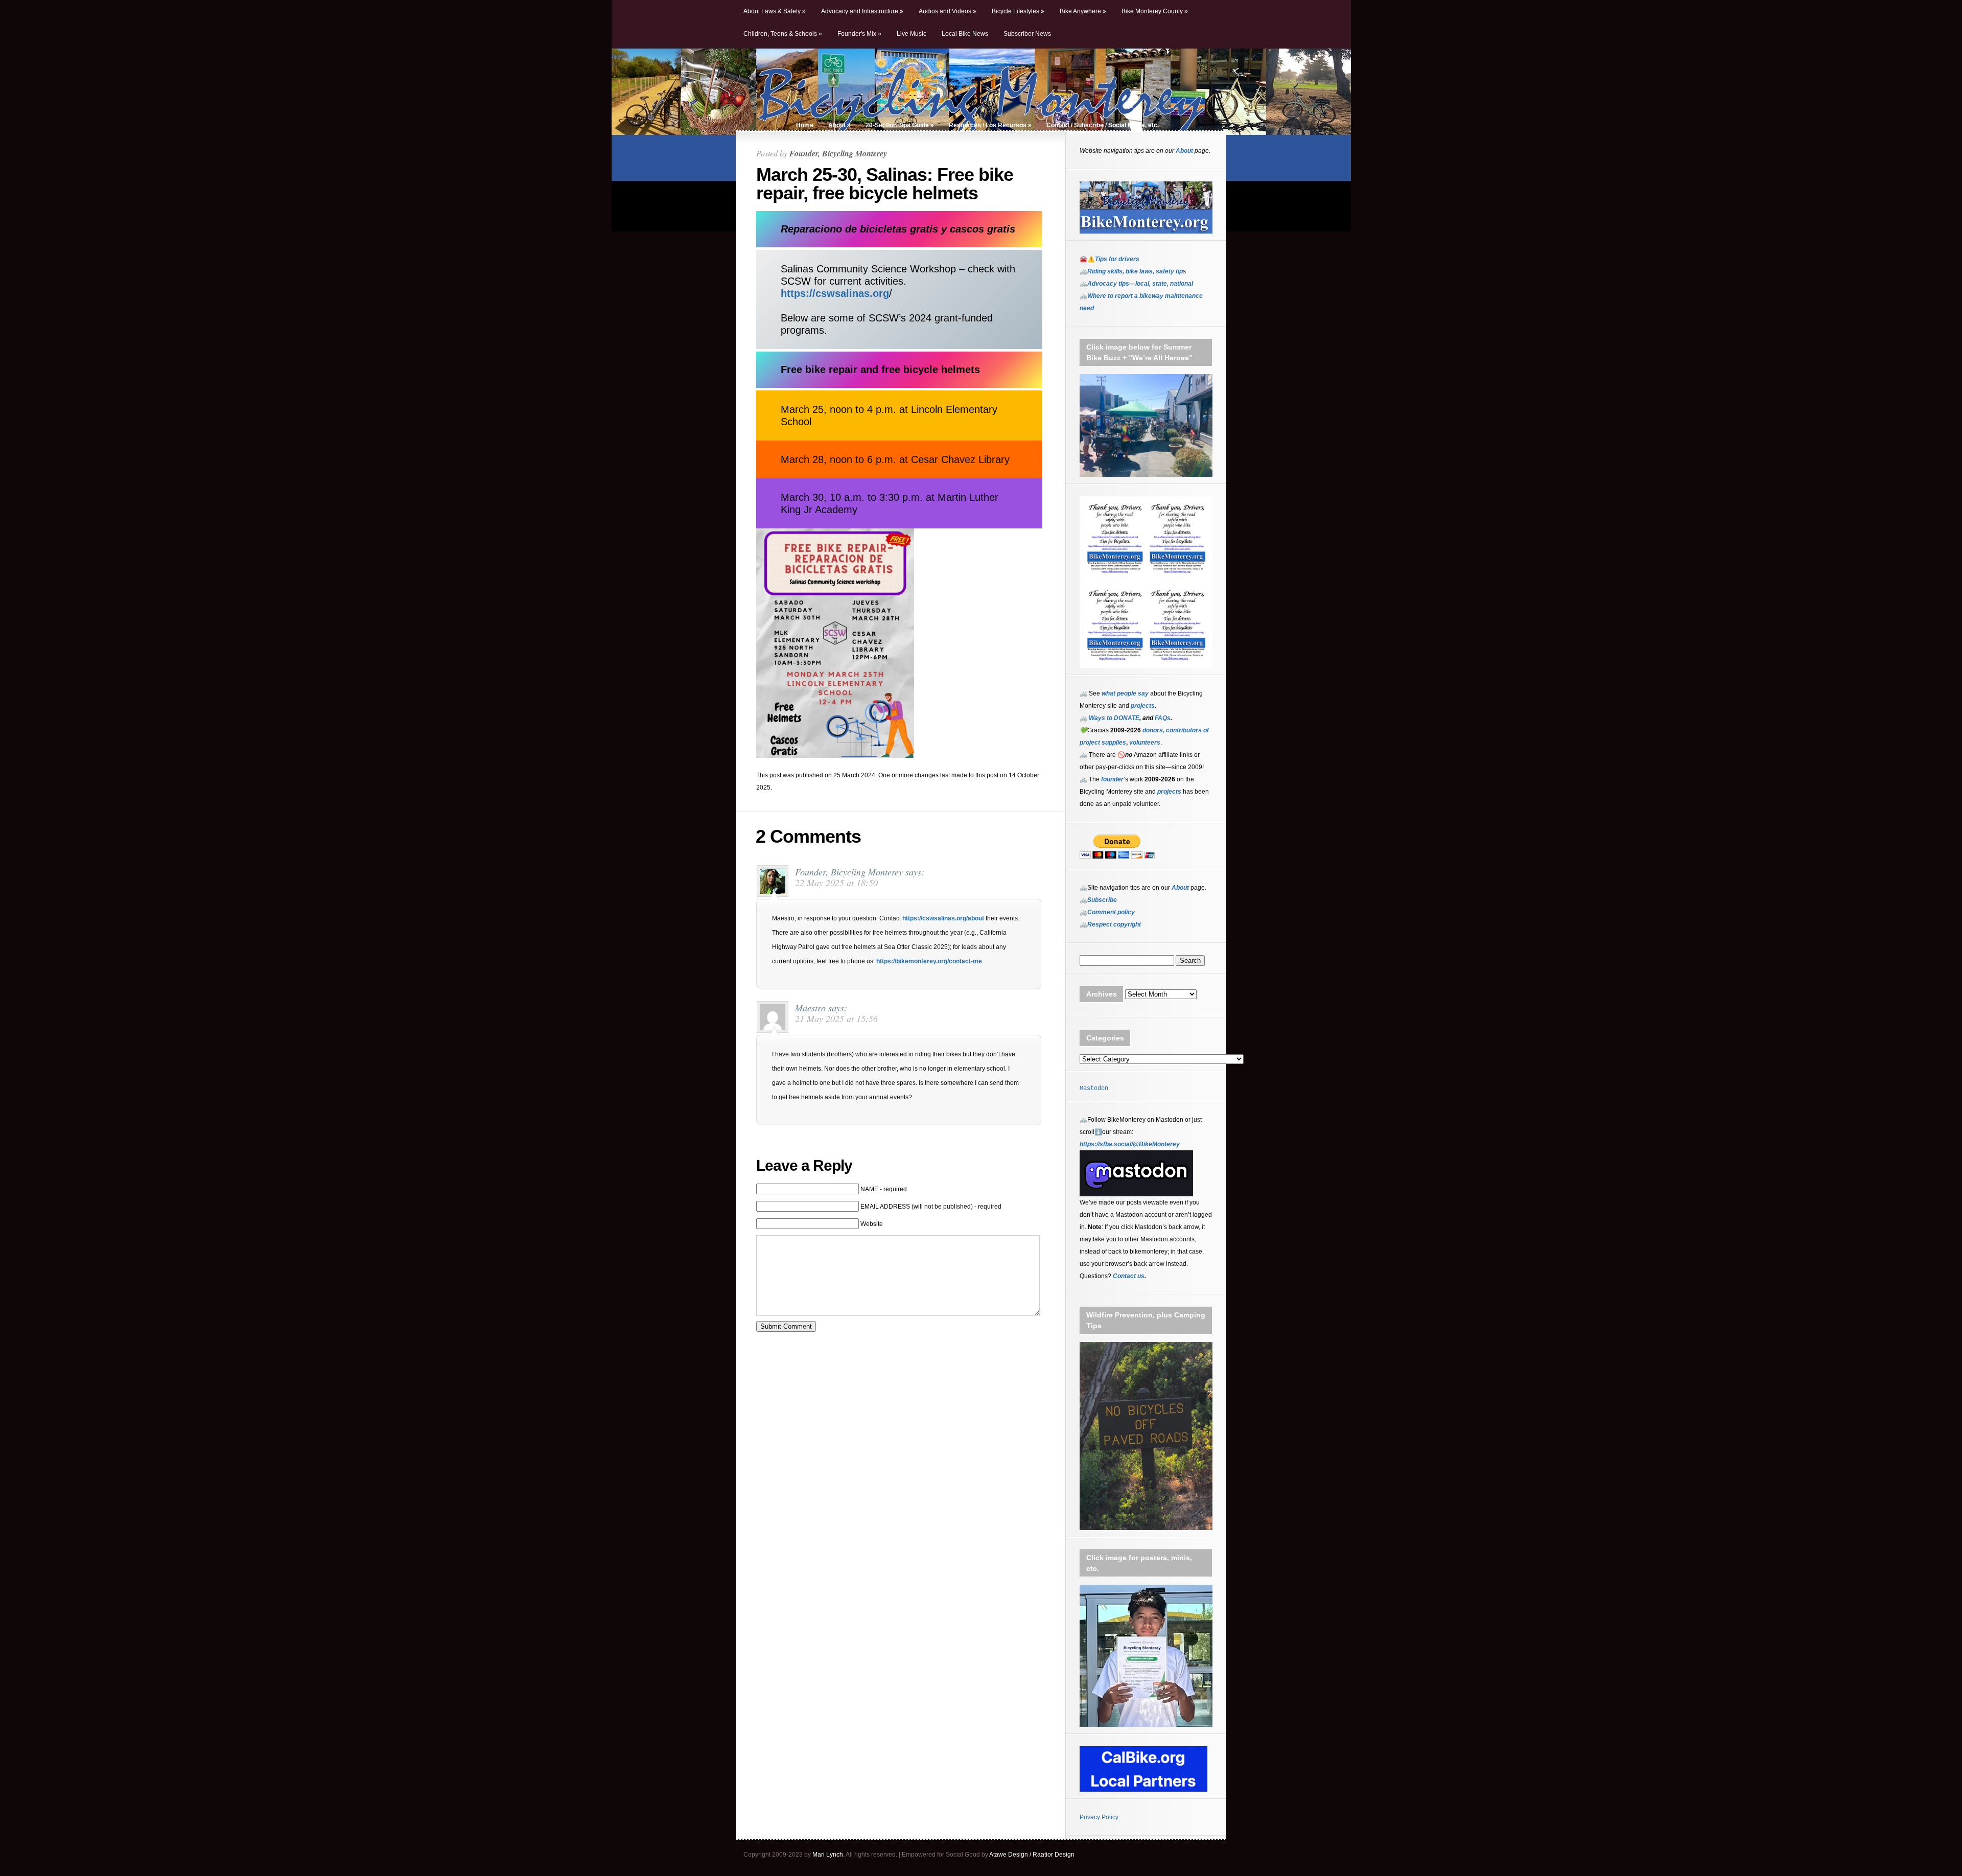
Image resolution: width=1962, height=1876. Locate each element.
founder (1112, 779)
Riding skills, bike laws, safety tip (1135, 271)
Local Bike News (965, 34)
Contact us (1129, 1276)
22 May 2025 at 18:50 (836, 883)
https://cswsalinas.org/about (943, 918)
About (839, 125)
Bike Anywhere (1083, 11)
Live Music (912, 34)
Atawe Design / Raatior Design (1032, 1855)
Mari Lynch (828, 1855)
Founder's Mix (859, 34)
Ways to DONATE (1114, 718)
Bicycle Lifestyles (1018, 11)
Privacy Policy (1099, 1817)
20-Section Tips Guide (900, 125)
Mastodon (1094, 1088)
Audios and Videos (948, 11)
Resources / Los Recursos (990, 125)
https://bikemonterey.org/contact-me (929, 961)
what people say (1125, 693)
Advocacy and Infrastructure (862, 11)
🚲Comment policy (1107, 912)
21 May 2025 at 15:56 (836, 1018)
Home (805, 125)
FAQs (1162, 718)
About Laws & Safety (775, 11)
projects (1169, 792)
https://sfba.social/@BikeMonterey (1130, 1144)
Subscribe (1102, 900)
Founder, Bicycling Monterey (838, 153)
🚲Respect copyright (1110, 924)
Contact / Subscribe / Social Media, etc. (1103, 125)
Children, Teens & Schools (783, 34)
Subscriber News (1027, 34)
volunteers (1145, 743)
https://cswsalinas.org (835, 293)
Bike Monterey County (1155, 11)
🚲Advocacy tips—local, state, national (1136, 284)
